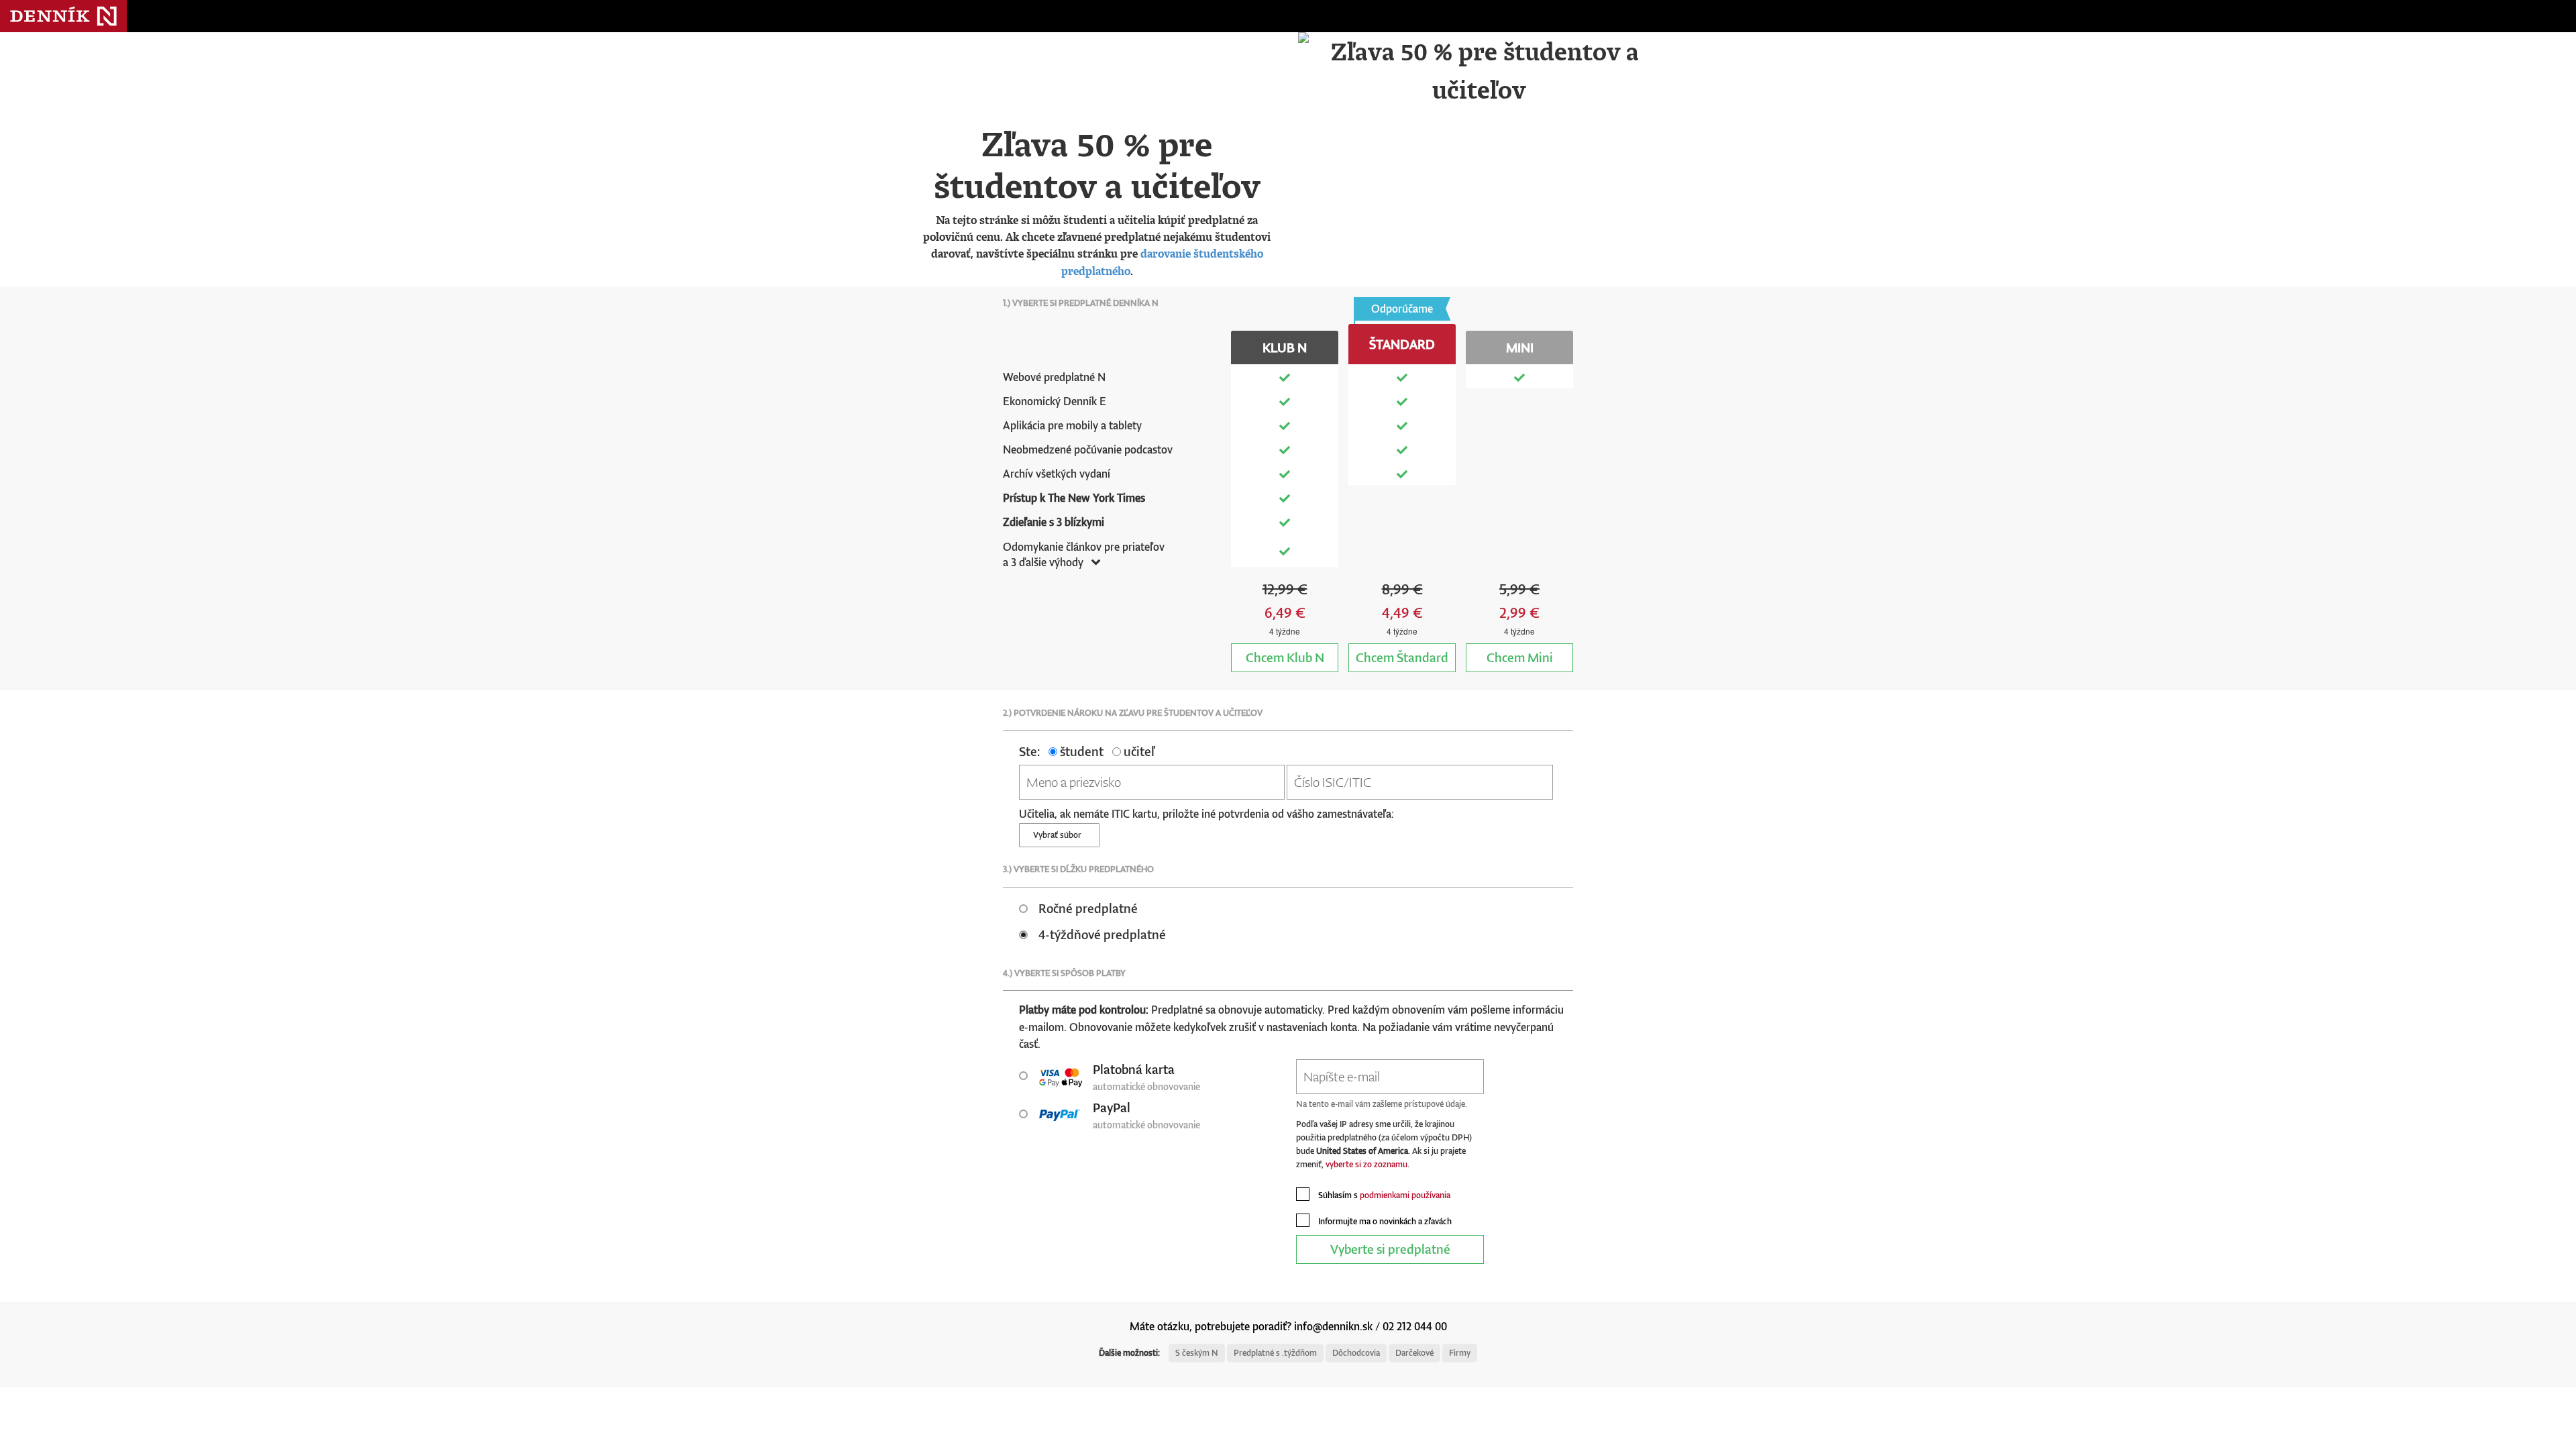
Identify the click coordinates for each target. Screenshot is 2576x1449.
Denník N (63, 16)
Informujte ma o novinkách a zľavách (1384, 1221)
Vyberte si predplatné (1390, 1249)
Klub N (1285, 657)
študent (1080, 751)
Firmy (1460, 1353)
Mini (1520, 657)
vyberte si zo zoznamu (1366, 1164)
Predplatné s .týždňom (1275, 1353)
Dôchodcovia (1356, 1353)
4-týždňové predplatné (1102, 934)
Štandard (1402, 657)
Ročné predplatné (1088, 908)
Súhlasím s (1383, 1195)
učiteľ (1138, 751)
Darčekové (1414, 1353)
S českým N (1197, 1353)
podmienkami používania (1405, 1195)
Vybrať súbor (1059, 835)
